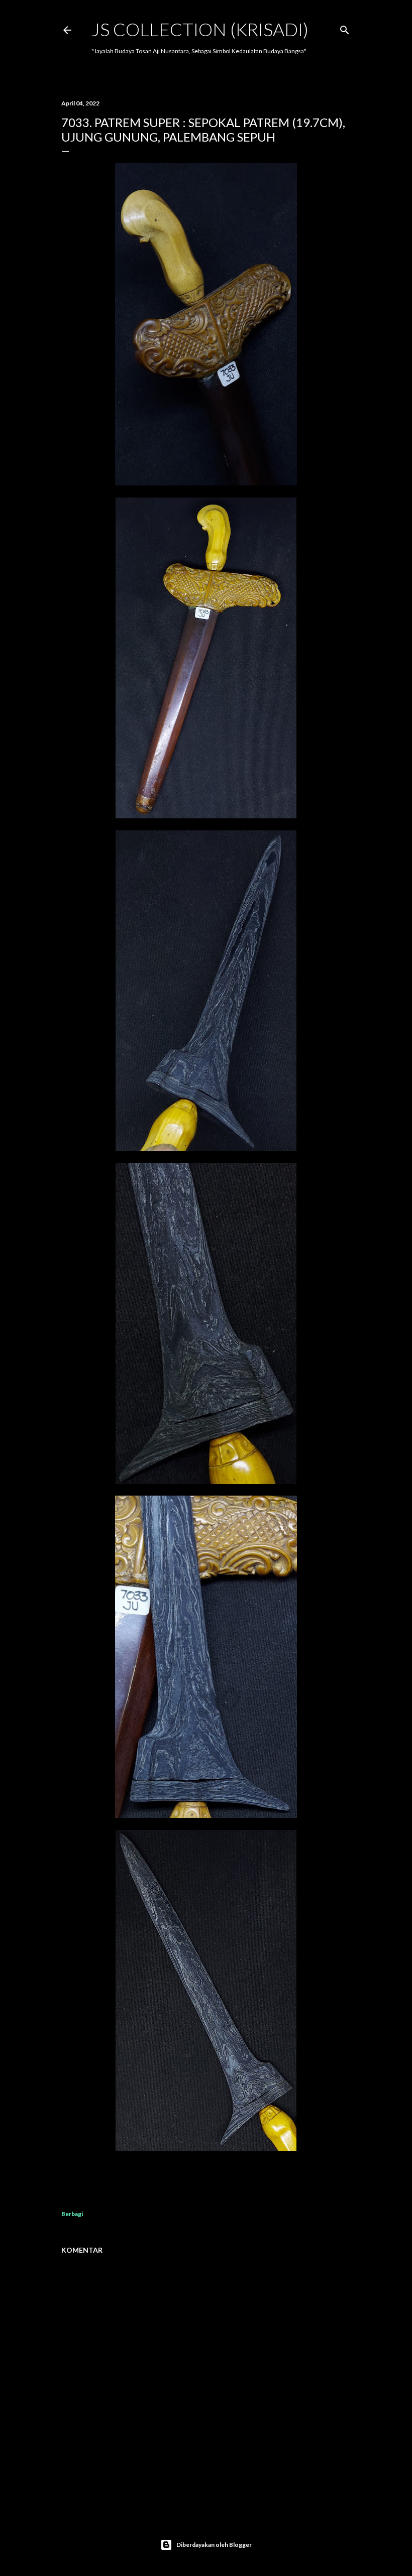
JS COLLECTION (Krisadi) (200, 29)
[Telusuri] (345, 28)
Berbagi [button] (72, 2214)
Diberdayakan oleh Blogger (214, 2545)
